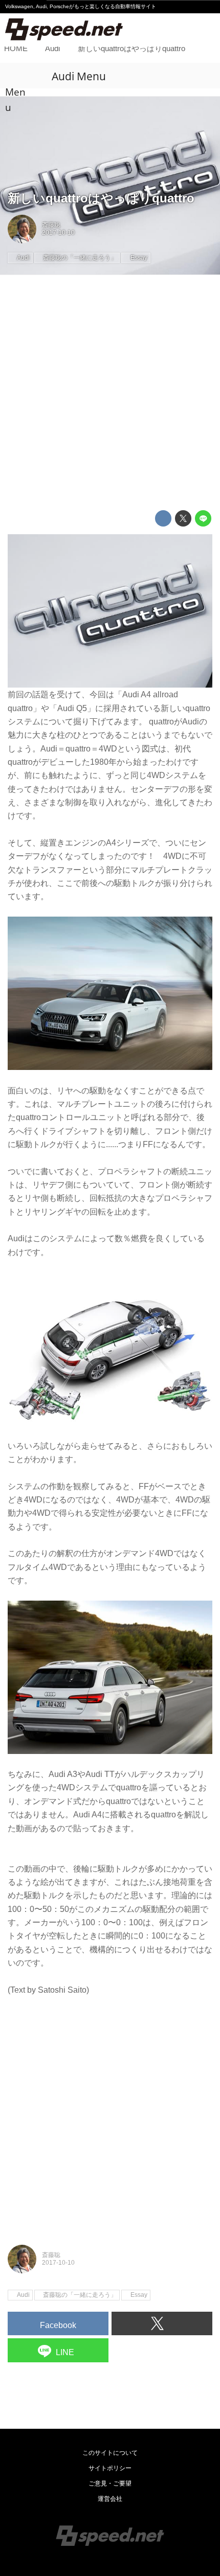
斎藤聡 (51, 225)
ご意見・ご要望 (110, 2483)
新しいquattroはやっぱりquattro (101, 198)
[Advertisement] (110, 393)
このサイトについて (110, 2453)
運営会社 (110, 2499)
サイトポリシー (110, 2468)
